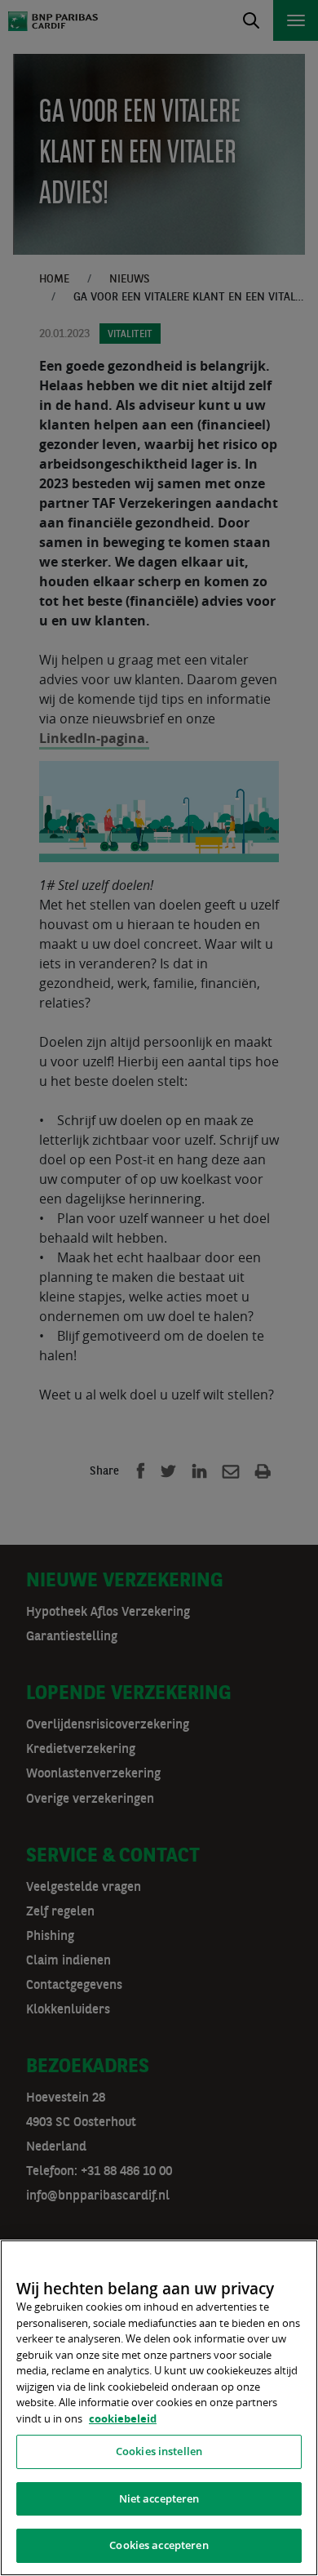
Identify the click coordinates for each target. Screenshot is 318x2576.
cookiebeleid (123, 2418)
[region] (159, 2408)
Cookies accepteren (159, 2545)
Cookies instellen (159, 2451)
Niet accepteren (159, 2498)
